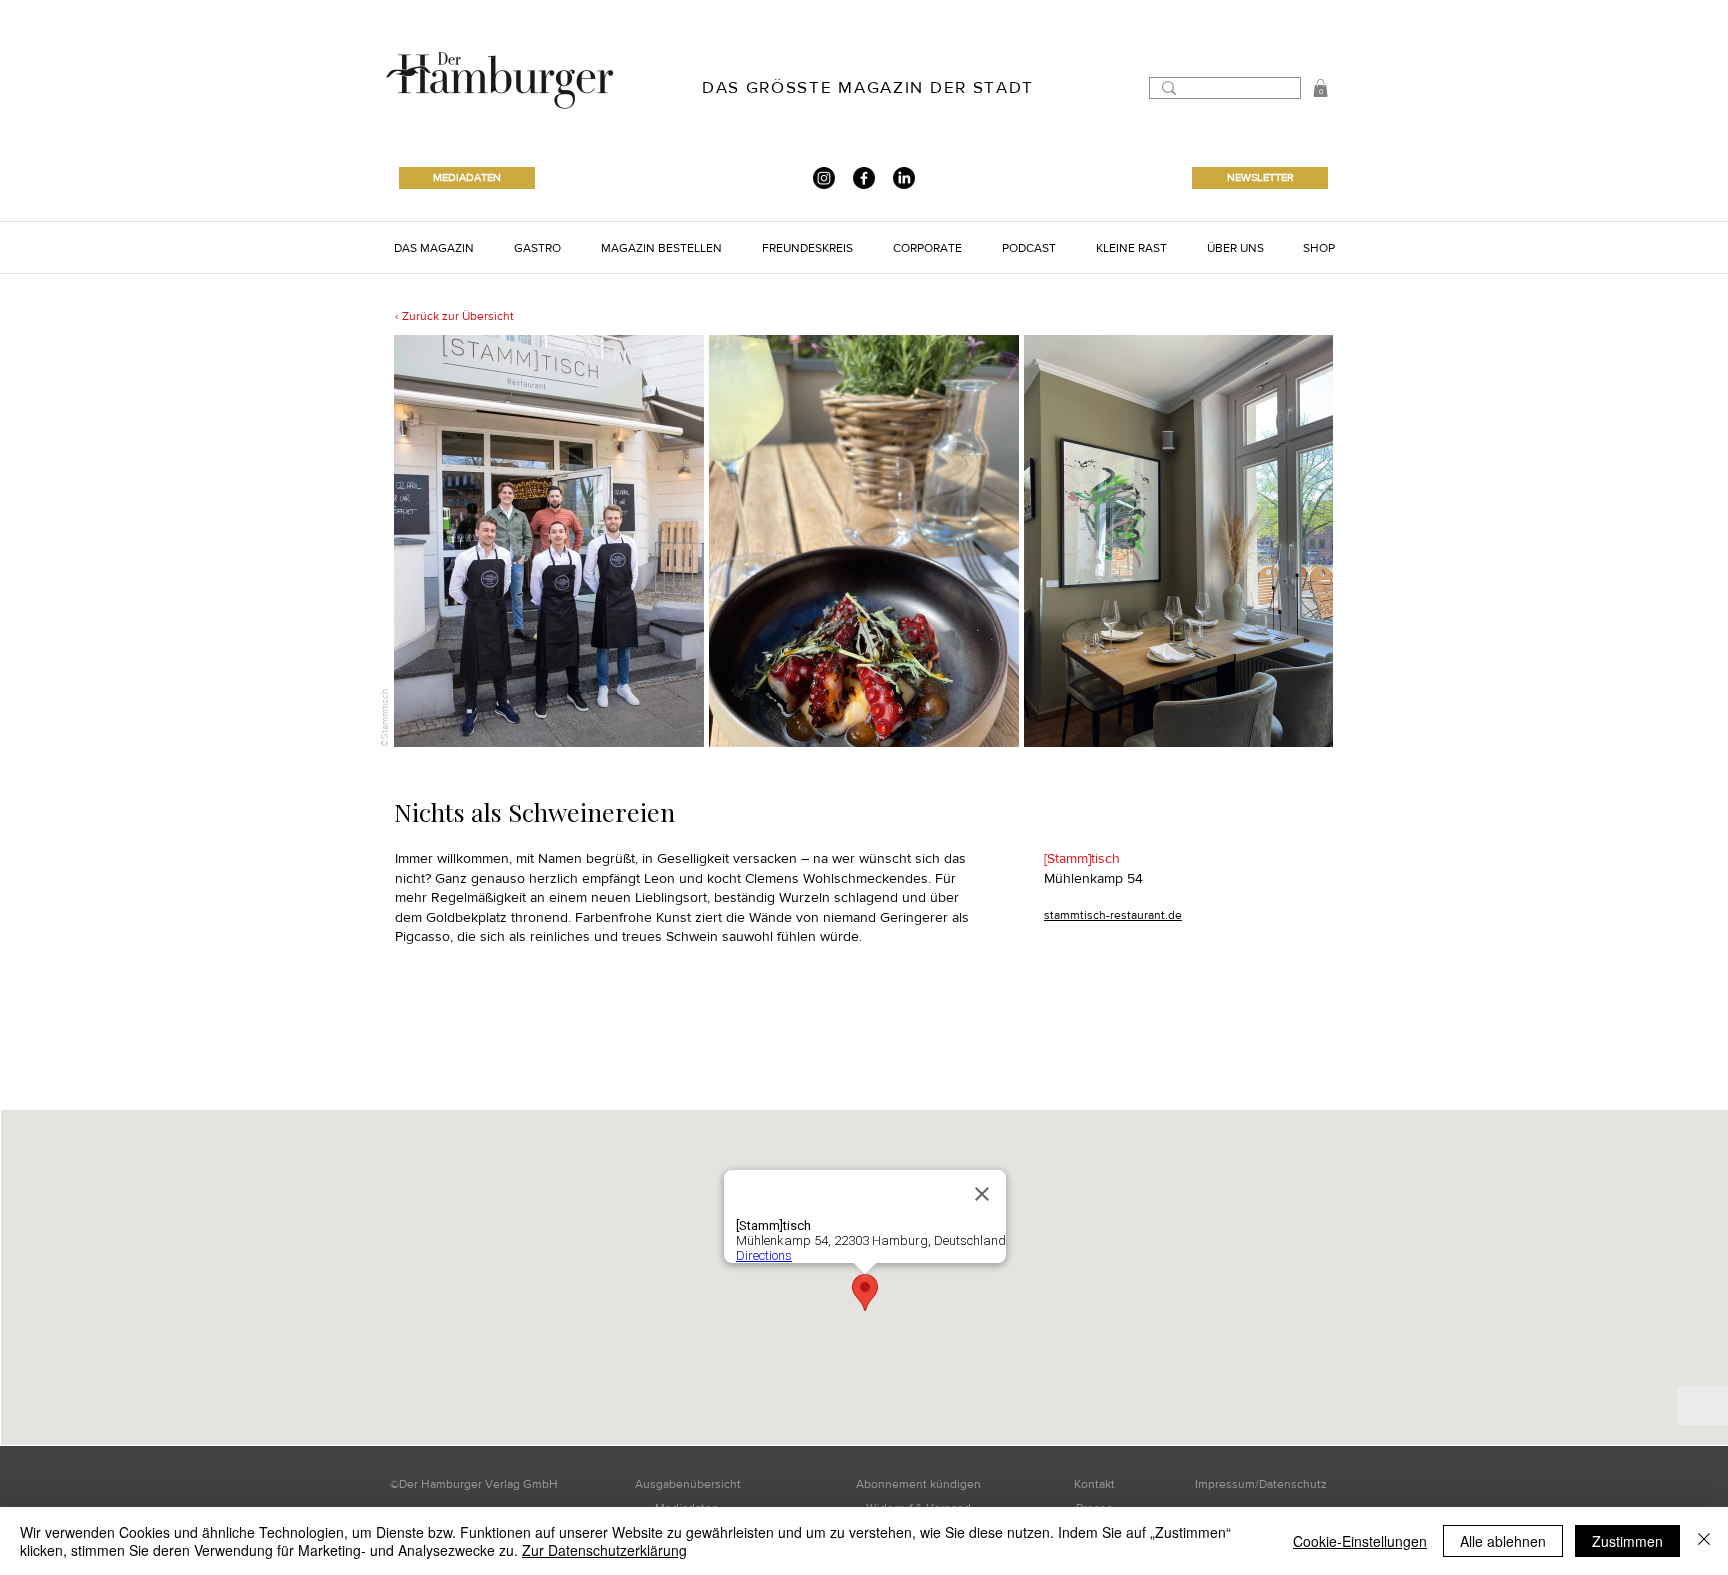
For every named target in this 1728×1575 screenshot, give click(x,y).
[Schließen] (1704, 1541)
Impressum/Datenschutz (1261, 1484)
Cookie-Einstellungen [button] (1360, 1541)
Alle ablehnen (1503, 1541)
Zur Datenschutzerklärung (604, 1550)
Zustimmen (1627, 1541)
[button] (1320, 88)
